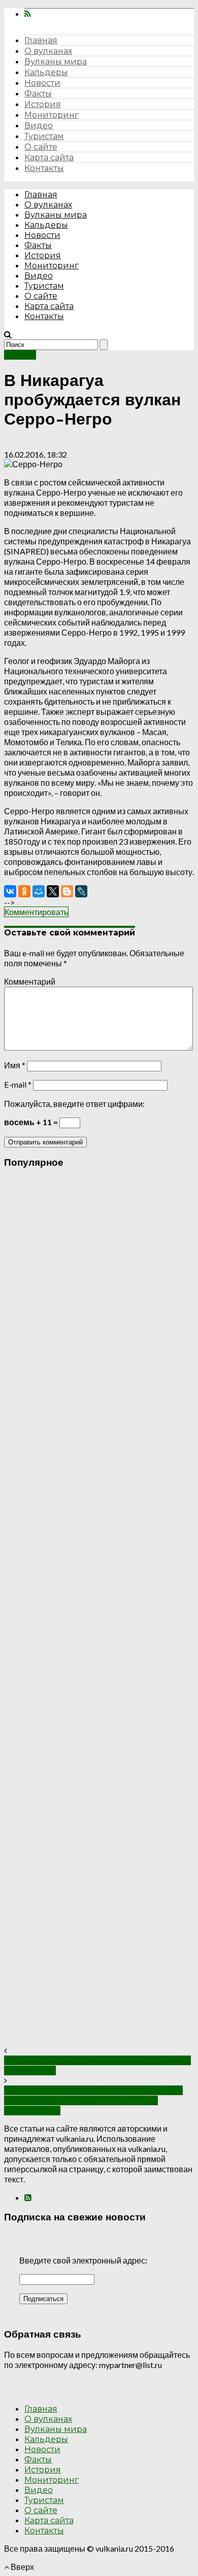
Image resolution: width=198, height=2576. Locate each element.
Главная (41, 40)
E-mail (18, 1084)
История (43, 104)
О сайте (41, 147)
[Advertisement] (99, 1612)
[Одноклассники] (24, 891)
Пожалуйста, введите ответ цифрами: (74, 1104)
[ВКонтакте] (10, 891)
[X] (53, 891)
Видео (39, 126)
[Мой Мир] (39, 891)
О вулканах (48, 51)
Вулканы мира (56, 62)
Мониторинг (52, 115)
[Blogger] (67, 891)
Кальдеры (46, 72)
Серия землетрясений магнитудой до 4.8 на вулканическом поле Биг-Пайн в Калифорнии (93, 2100)
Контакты (44, 168)
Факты (38, 94)
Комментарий (30, 981)
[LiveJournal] (81, 891)
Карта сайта (49, 158)
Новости (42, 83)
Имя (15, 1065)
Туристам (44, 136)
